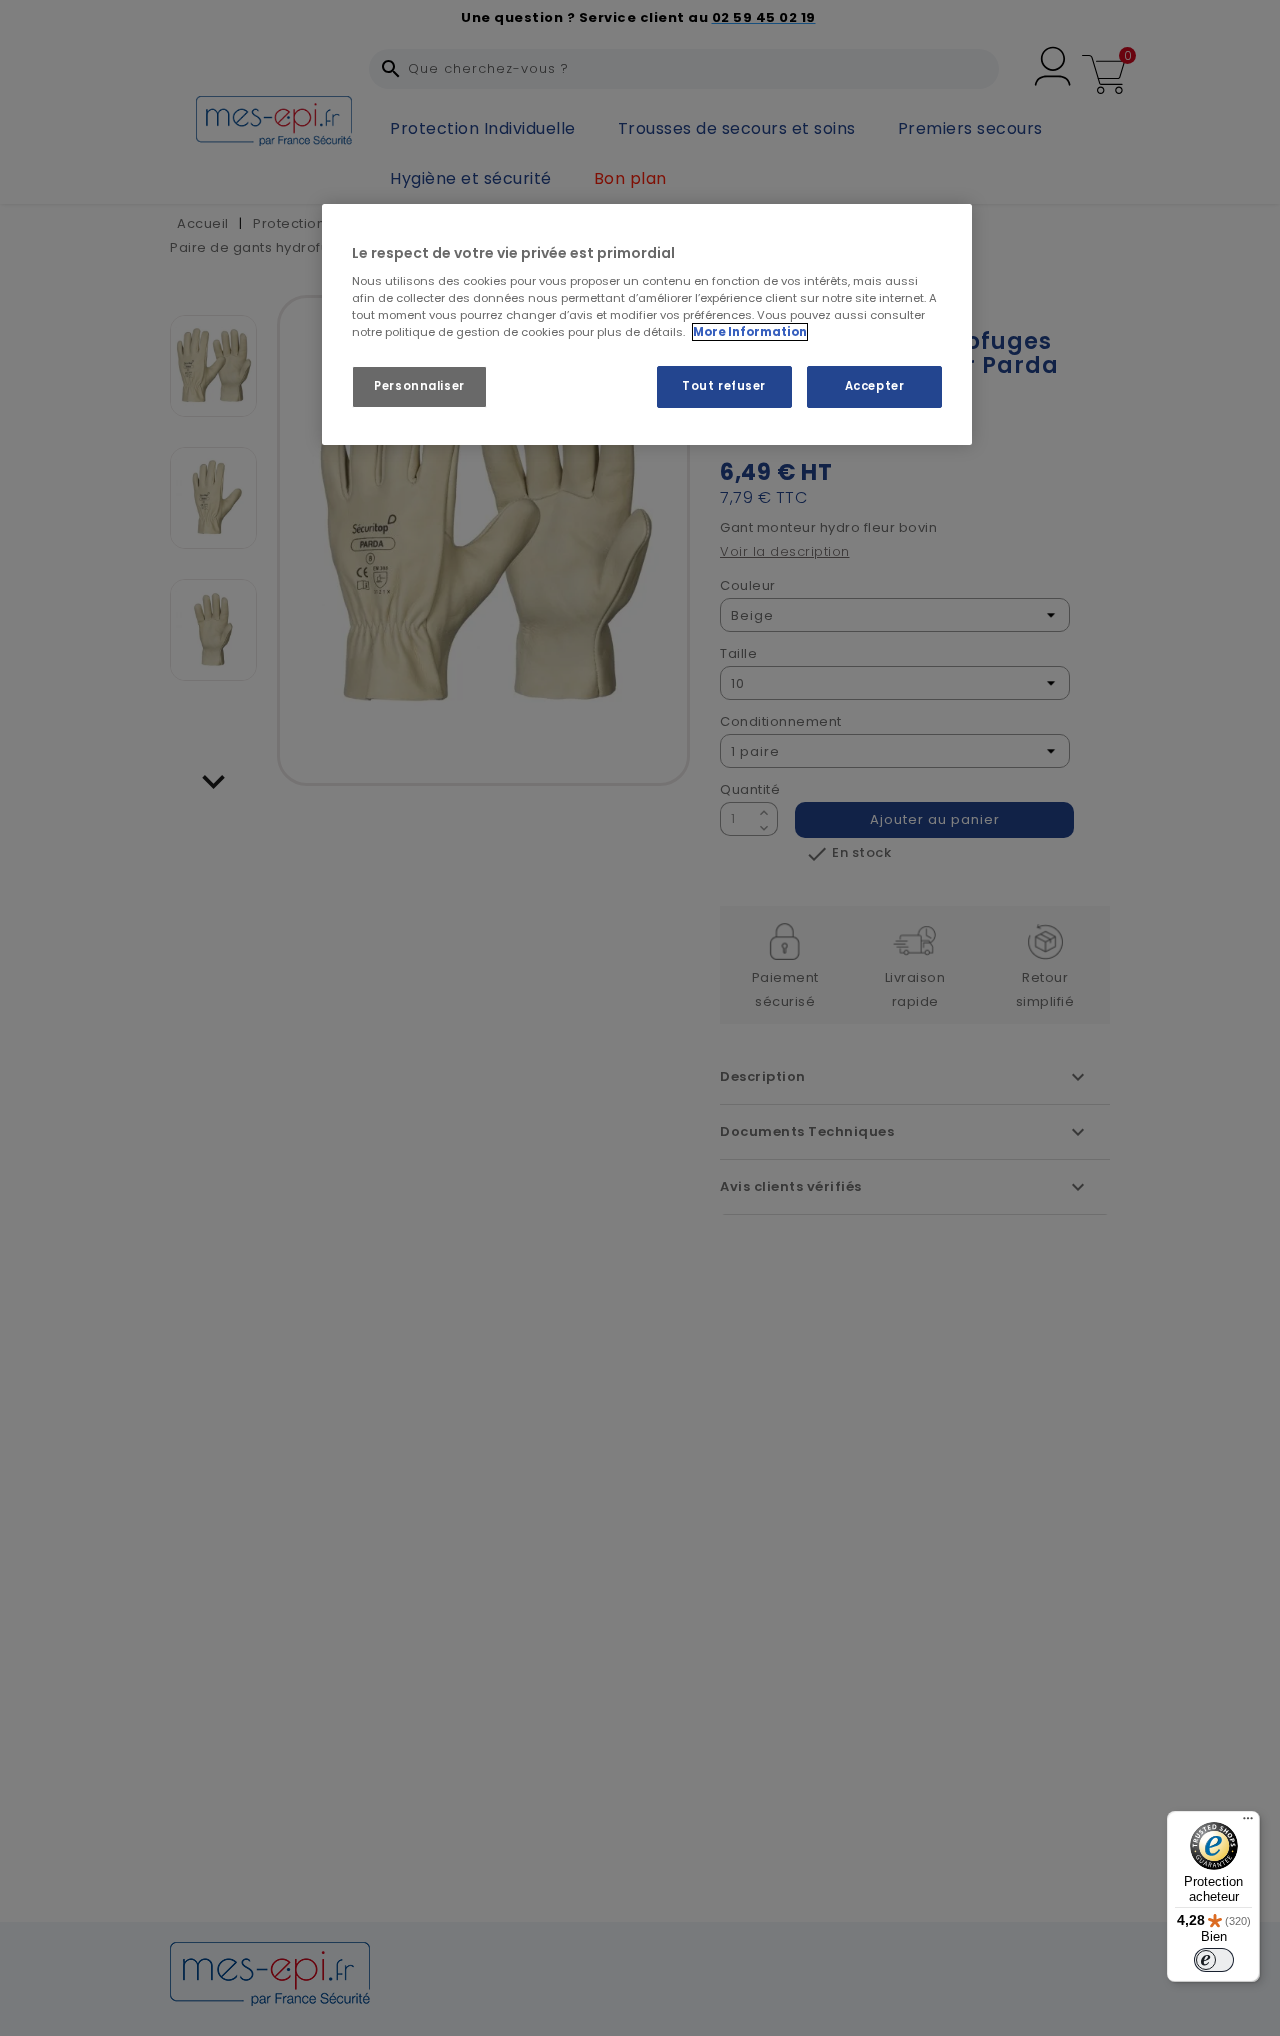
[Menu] (1248, 1823)
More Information (750, 332)
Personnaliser (419, 386)
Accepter (875, 386)
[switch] (1214, 1960)
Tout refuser (724, 386)
